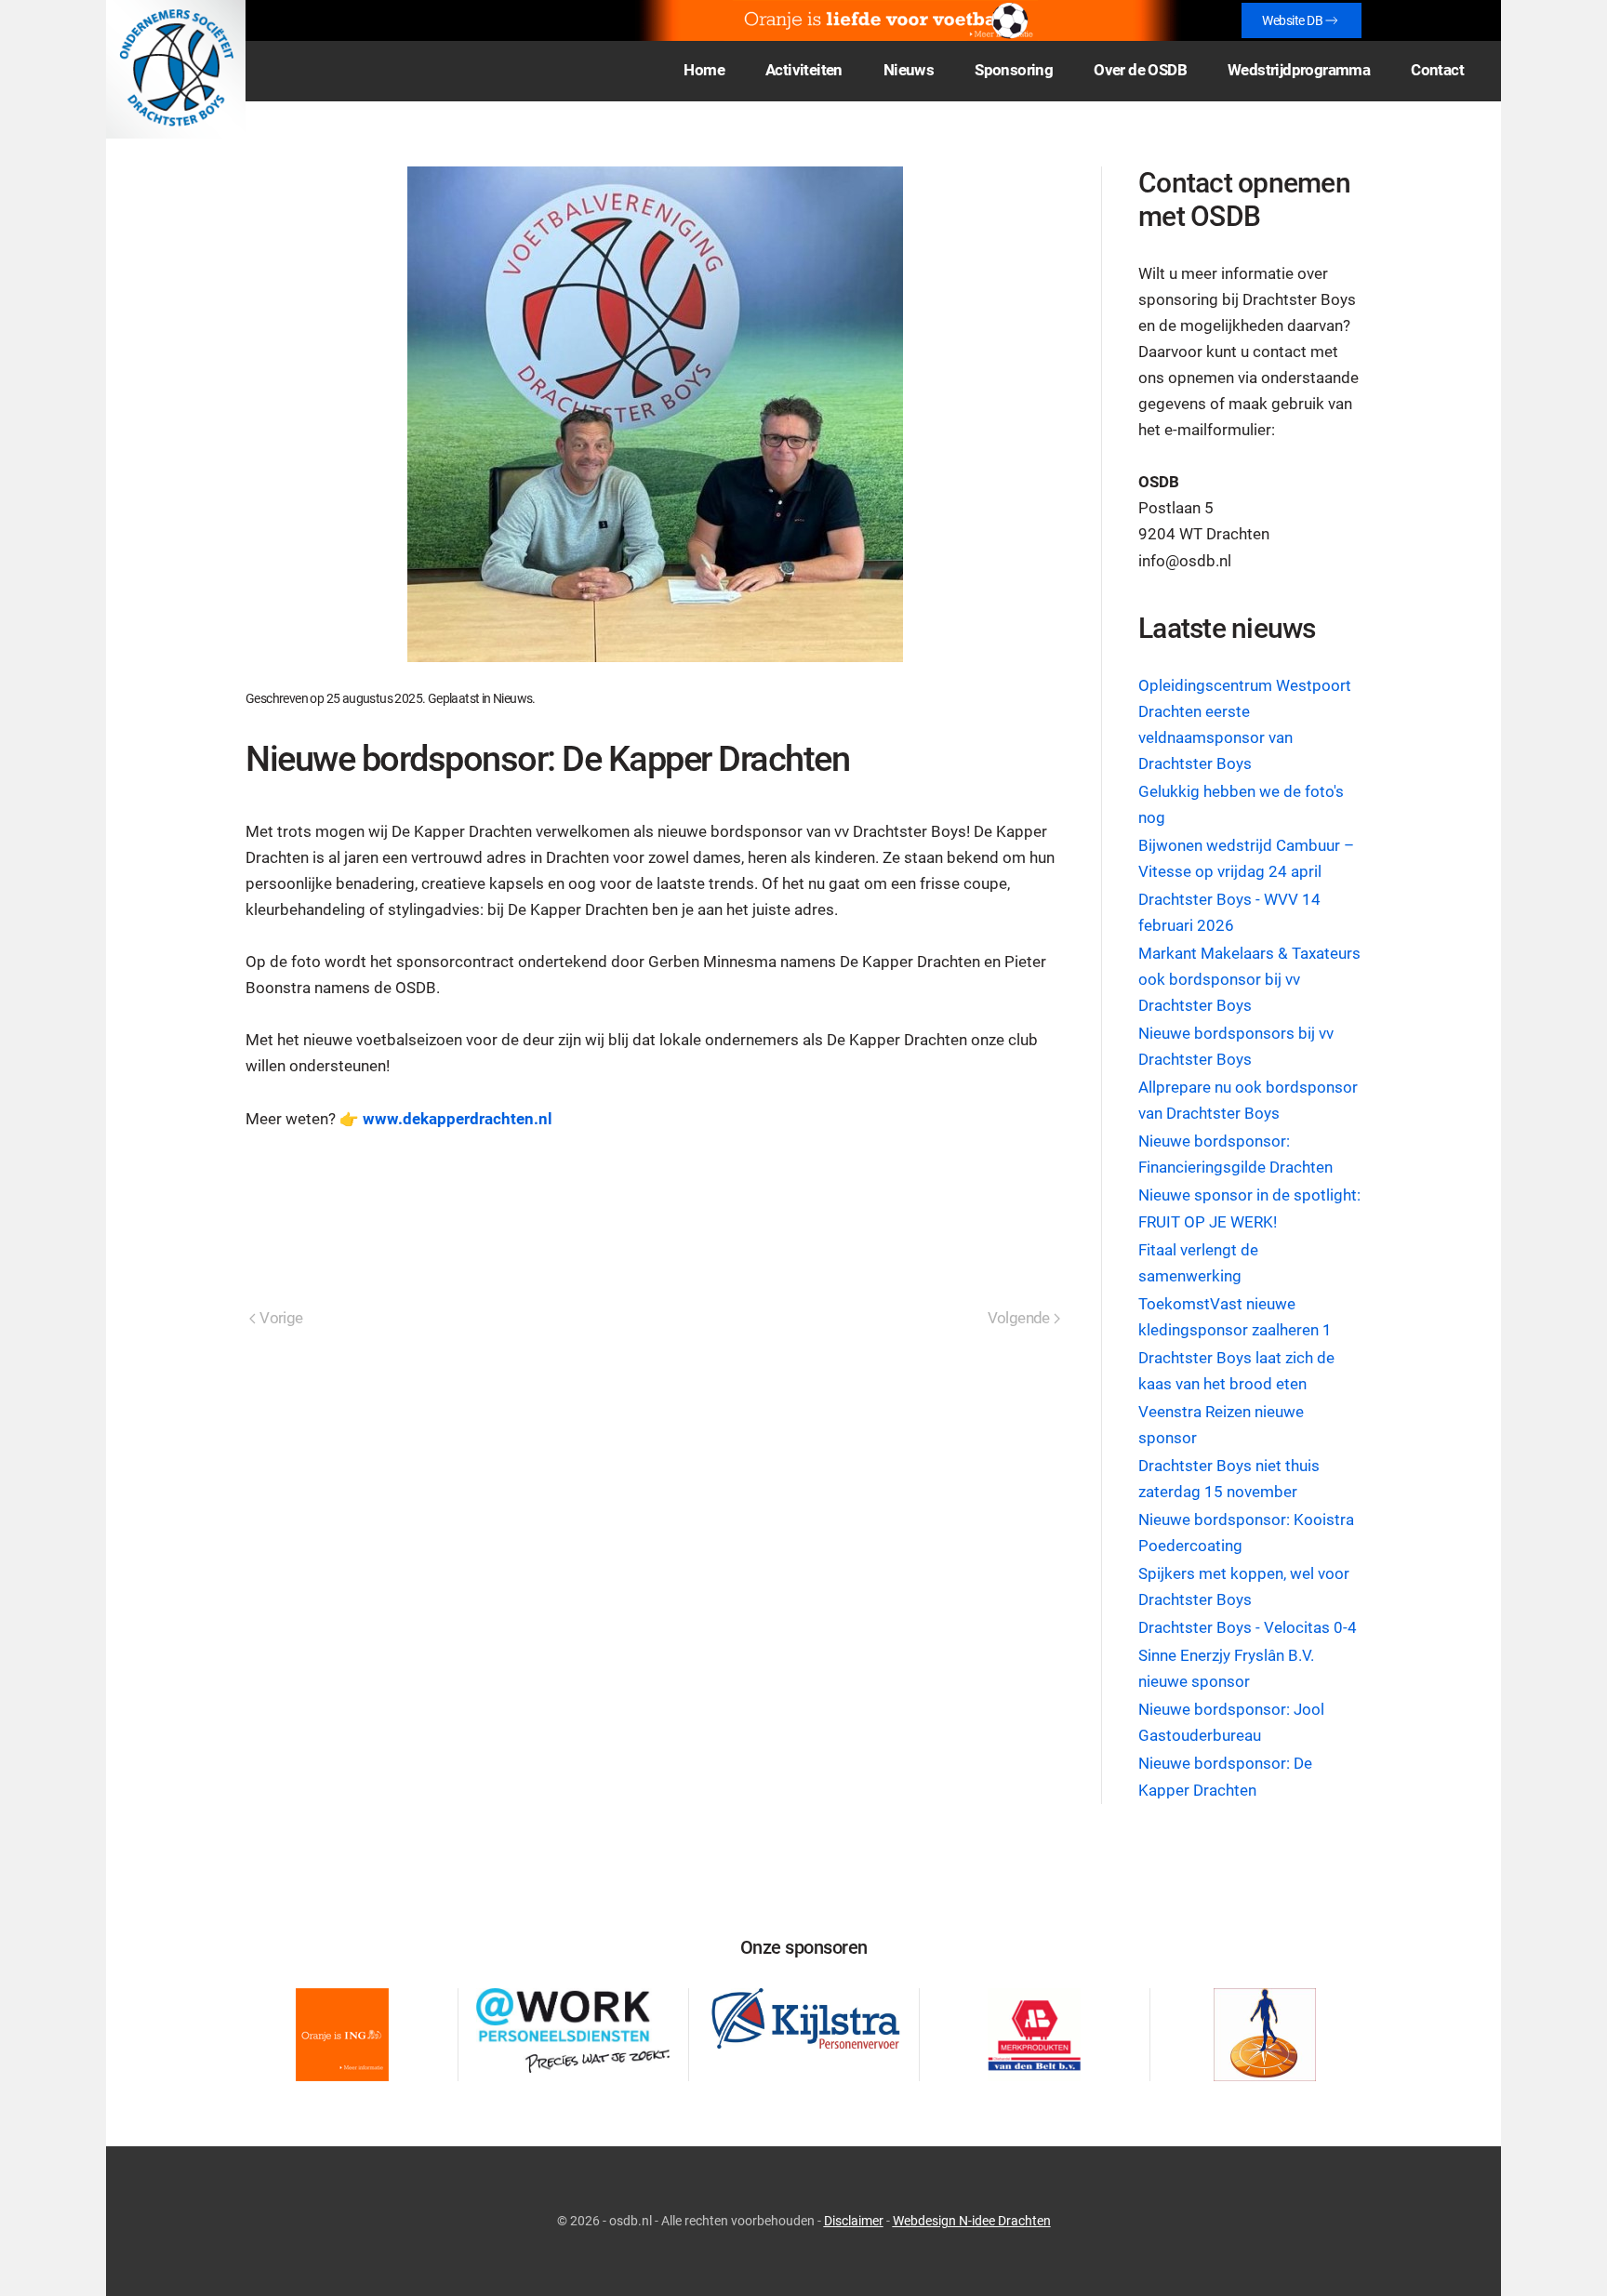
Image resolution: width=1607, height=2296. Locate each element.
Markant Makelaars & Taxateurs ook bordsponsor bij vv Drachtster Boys (1249, 980)
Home (704, 70)
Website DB (1292, 20)
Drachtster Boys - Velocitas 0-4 (1248, 1628)
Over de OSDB (1140, 70)
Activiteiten (804, 70)
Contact (1437, 70)
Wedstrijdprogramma (1299, 70)
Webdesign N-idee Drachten (972, 2221)
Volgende (1019, 1318)
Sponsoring (1014, 70)
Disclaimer (854, 2221)
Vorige (281, 1318)
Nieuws (512, 698)
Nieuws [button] (909, 70)
